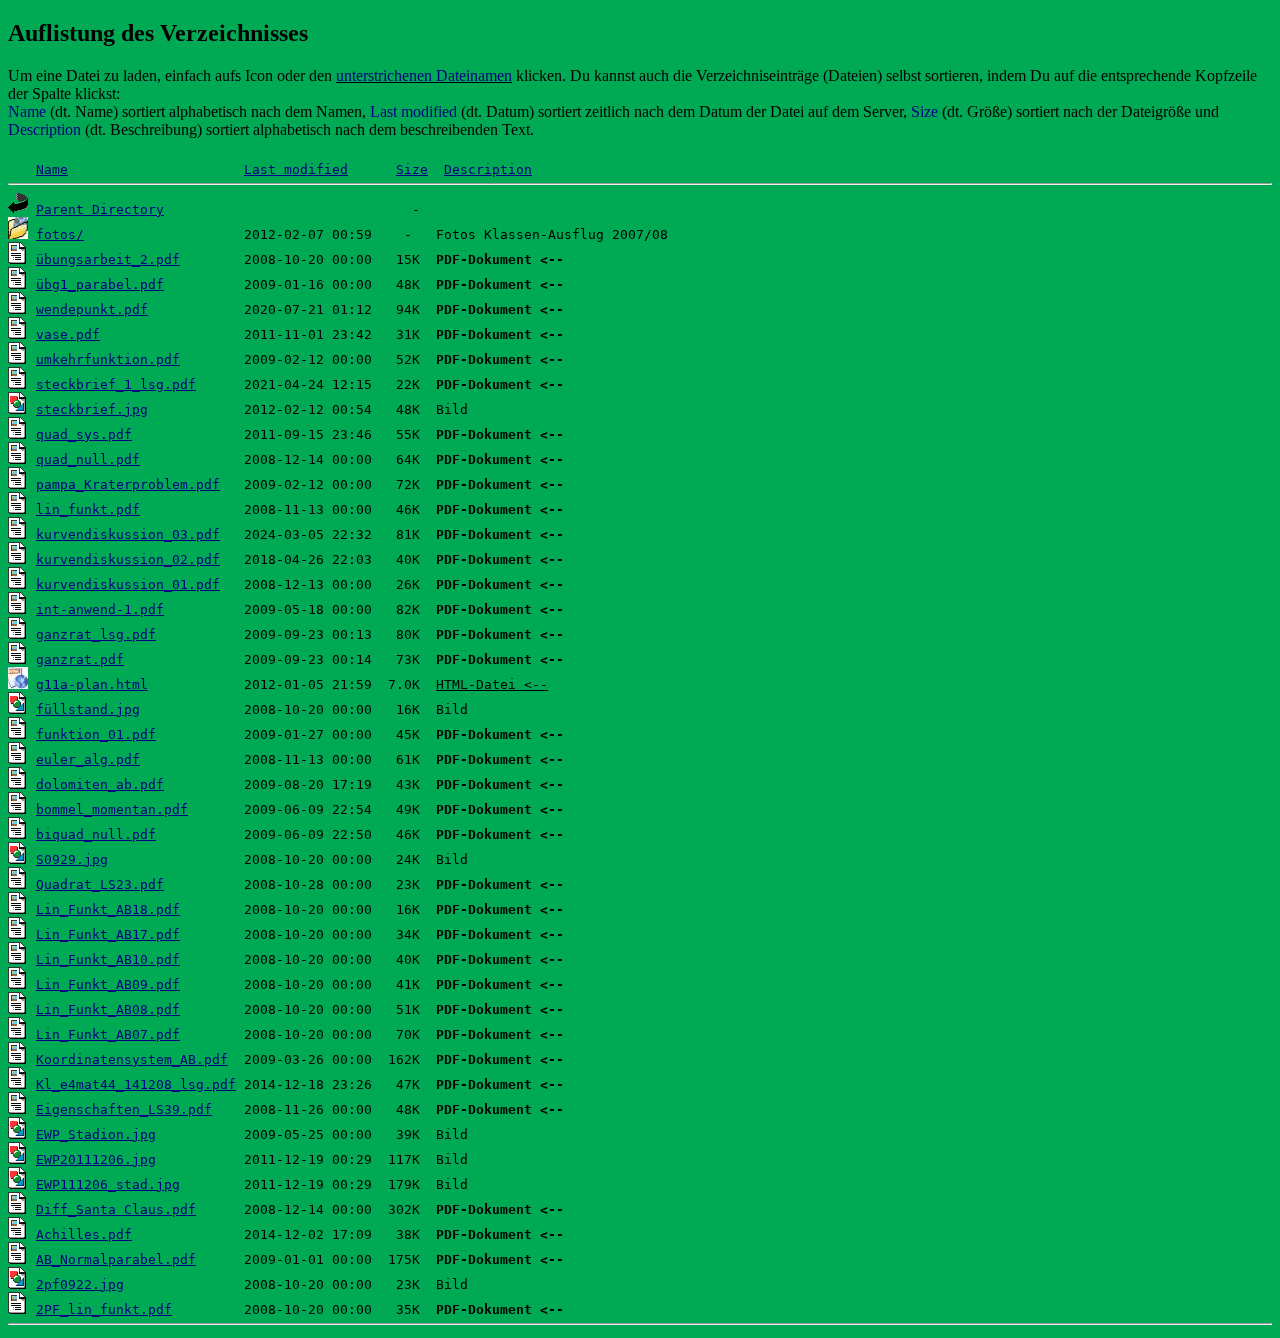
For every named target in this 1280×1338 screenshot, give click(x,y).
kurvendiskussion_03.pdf (128, 534)
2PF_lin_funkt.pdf (104, 1309)
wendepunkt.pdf (92, 309)
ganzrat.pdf (80, 659)
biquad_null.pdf (96, 834)
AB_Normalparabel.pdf (116, 1259)
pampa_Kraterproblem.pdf (128, 484)
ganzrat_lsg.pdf (96, 634)
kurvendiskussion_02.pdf (128, 559)
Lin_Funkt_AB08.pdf (108, 1009)
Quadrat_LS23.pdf (100, 884)
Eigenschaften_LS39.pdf (124, 1109)
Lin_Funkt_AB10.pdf (108, 959)
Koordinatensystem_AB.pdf (132, 1059)
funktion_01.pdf (96, 734)
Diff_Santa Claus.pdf (116, 1209)
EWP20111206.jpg (96, 1159)
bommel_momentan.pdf (112, 809)
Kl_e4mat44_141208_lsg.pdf (136, 1084)
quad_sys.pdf (84, 434)
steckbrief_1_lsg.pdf (116, 384)
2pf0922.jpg (80, 1284)
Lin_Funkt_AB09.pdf (108, 984)
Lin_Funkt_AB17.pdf (108, 934)
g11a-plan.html (92, 684)
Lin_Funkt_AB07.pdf (108, 1034)
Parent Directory (100, 209)
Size (412, 169)
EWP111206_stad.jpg (108, 1184)
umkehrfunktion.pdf (108, 359)
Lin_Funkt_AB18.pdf (108, 909)
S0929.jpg (72, 859)
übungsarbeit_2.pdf (108, 259)
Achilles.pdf (84, 1234)
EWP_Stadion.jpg (96, 1134)
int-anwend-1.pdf (100, 609)
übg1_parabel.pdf (100, 284)
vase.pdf (68, 334)
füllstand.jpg (88, 709)
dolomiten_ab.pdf (100, 784)
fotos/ (60, 234)
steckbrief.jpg (92, 409)
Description (488, 169)
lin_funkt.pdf (88, 509)
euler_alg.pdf (88, 759)
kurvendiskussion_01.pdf (128, 584)
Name (52, 169)
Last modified (296, 169)
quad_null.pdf (88, 459)
